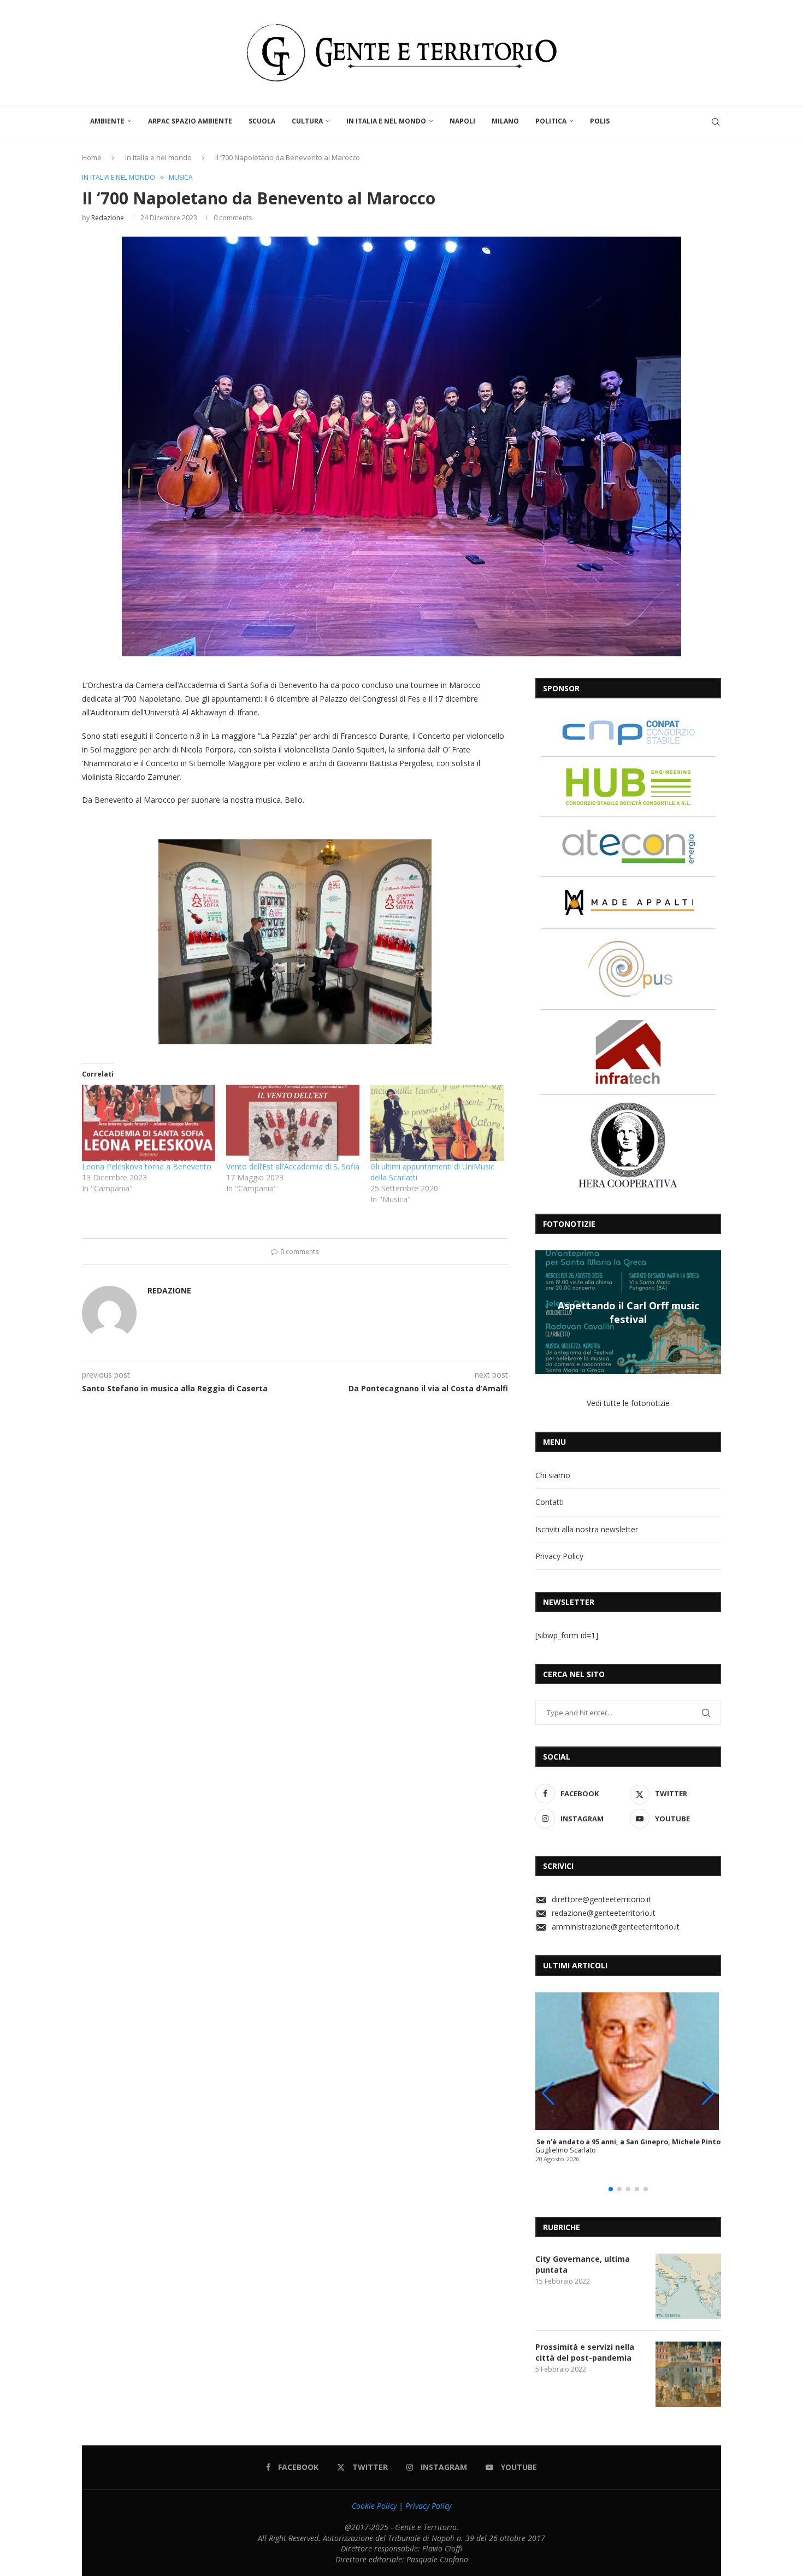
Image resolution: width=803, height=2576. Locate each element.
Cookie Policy (374, 2506)
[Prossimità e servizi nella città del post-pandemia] (688, 2374)
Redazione (108, 218)
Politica (551, 121)
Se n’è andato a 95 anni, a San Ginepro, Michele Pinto (628, 2142)
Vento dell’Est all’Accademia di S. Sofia (293, 1166)
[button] (545, 1311)
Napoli (462, 121)
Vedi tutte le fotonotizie (628, 1403)
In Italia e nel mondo (386, 121)
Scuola (262, 121)
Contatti (550, 1502)
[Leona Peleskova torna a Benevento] (149, 1123)
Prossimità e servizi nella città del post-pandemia (585, 2352)
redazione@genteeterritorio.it (604, 1913)
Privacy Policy (559, 1556)
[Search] (716, 122)
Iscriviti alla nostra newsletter (587, 1529)
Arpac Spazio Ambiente (190, 121)
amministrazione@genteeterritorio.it (616, 1927)
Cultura (307, 121)
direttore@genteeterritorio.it (601, 1899)
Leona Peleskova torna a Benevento (147, 1166)
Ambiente (107, 121)
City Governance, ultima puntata (583, 2264)
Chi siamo (553, 1475)
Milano (505, 121)
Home (92, 157)
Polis (600, 121)
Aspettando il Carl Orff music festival (628, 1312)
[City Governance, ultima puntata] (688, 2286)
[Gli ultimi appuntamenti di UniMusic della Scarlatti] (437, 1123)
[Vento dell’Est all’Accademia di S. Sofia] (293, 1123)
